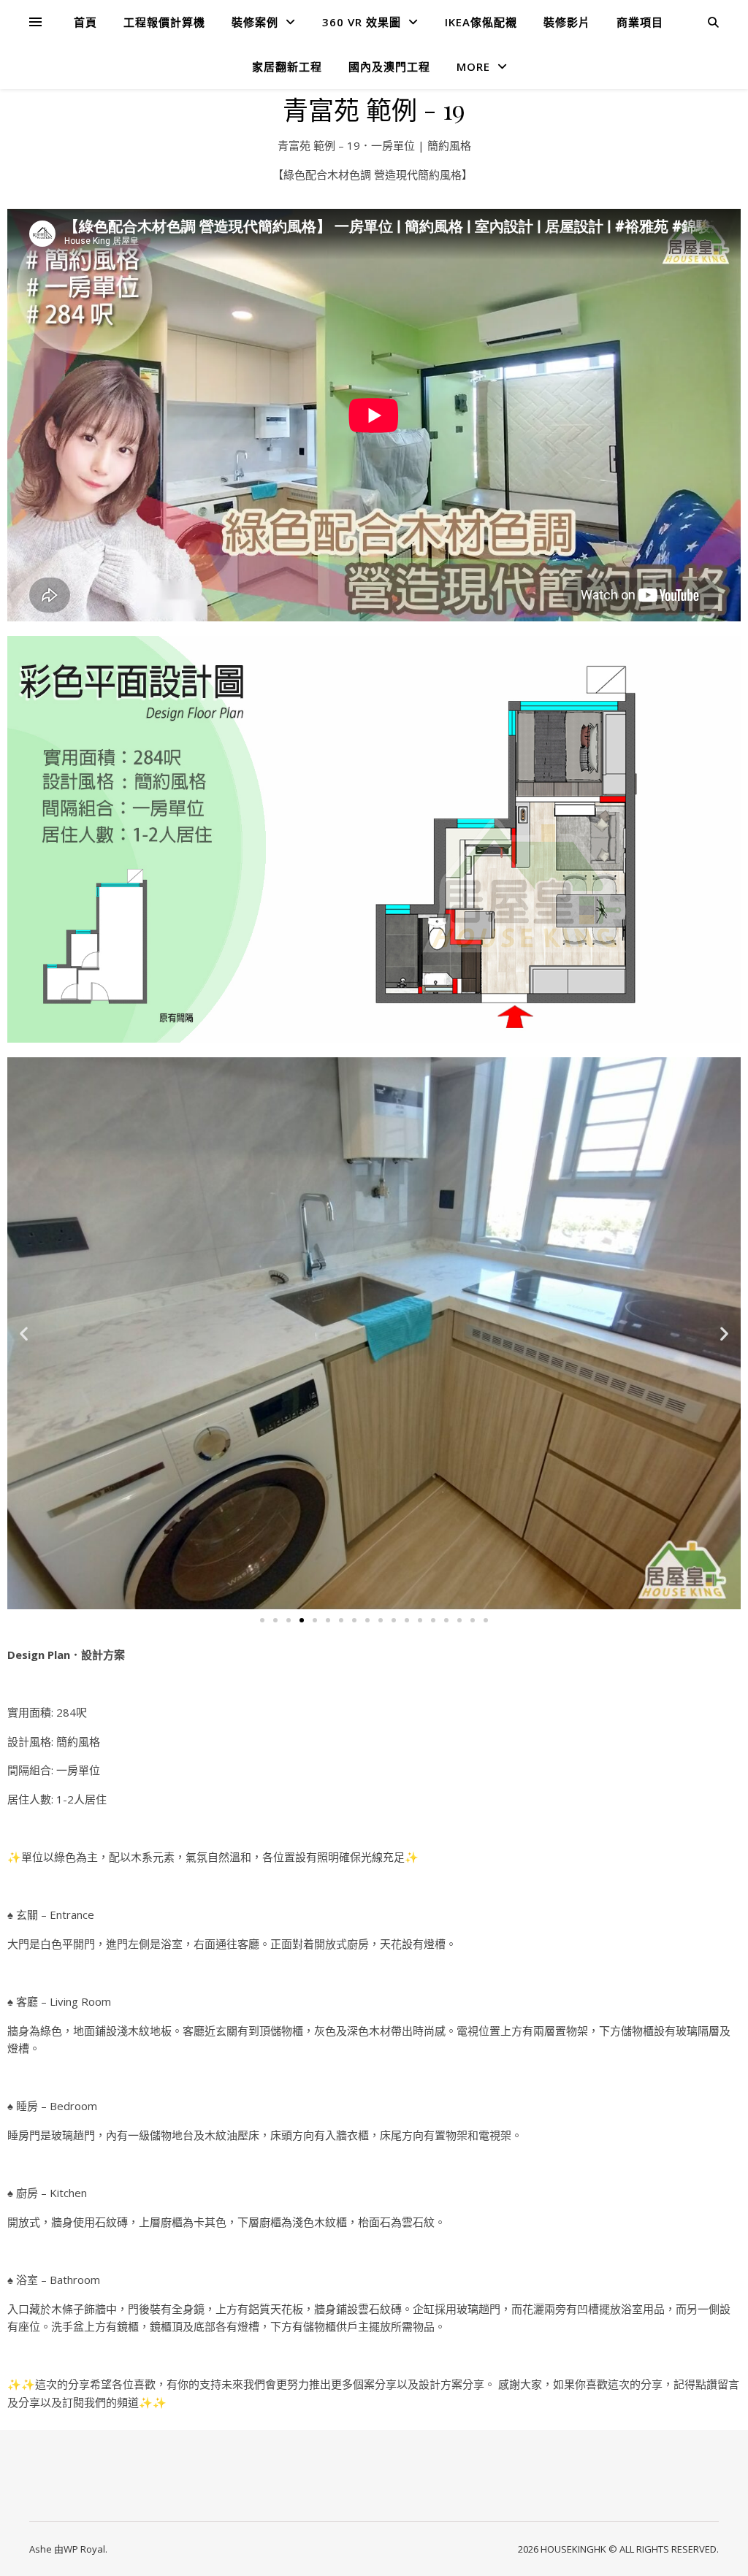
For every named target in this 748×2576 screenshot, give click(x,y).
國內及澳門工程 (389, 66)
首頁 (85, 22)
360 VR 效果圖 (362, 22)
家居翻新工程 (287, 66)
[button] (24, 1334)
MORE (473, 66)
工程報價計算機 (164, 22)
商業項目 (640, 22)
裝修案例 (255, 22)
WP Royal (84, 2549)
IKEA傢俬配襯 (481, 22)
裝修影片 (567, 22)
